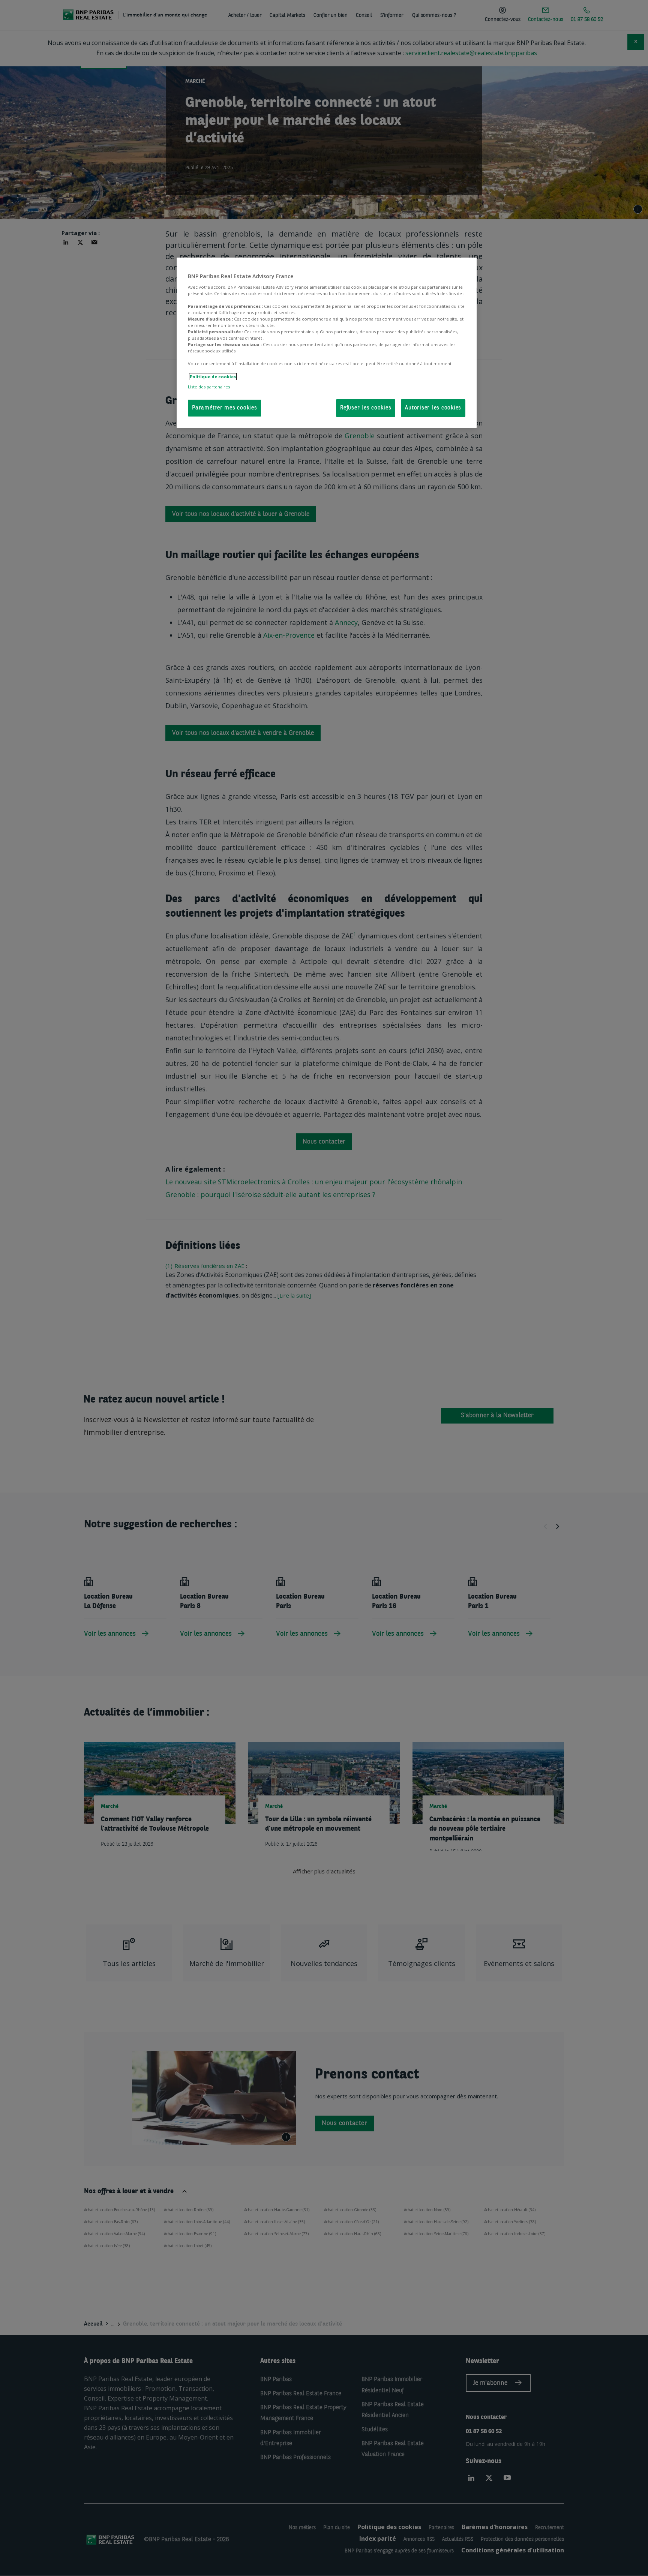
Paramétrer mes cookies (225, 408)
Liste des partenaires (209, 387)
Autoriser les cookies (433, 408)
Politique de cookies (213, 377)
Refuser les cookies (366, 408)
